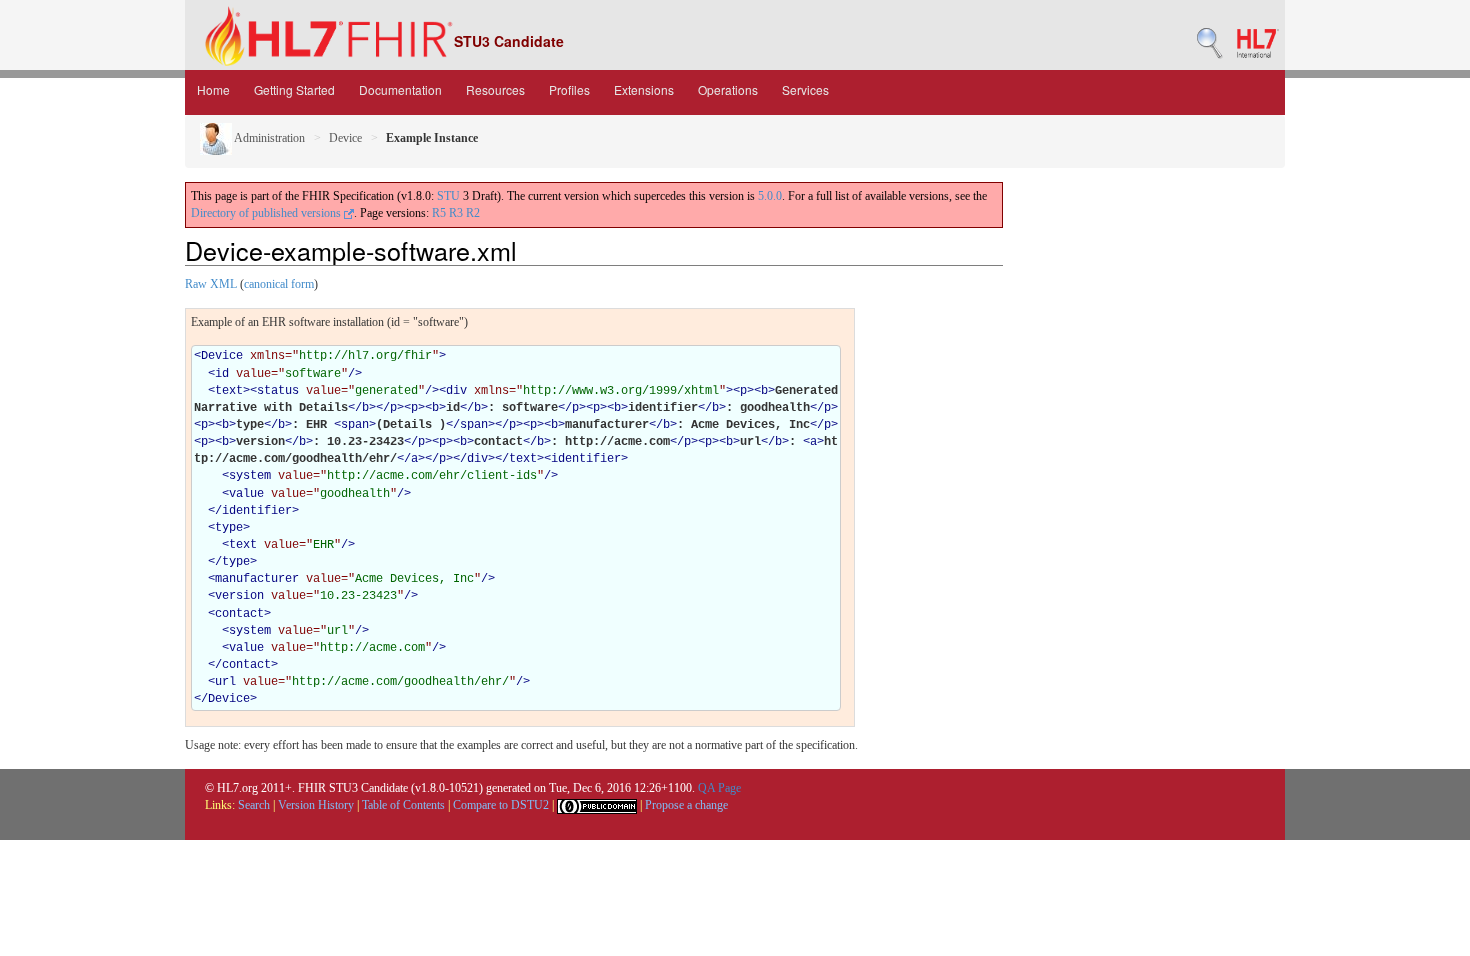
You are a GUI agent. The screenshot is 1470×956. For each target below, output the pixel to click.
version (239, 596)
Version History (316, 805)
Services (805, 89)
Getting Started (294, 89)
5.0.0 (770, 196)
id (222, 374)
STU (448, 196)
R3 (456, 213)
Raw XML (211, 284)
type (229, 528)
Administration (268, 138)
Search (254, 805)
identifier (586, 459)
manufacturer (257, 579)
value (246, 494)
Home (213, 89)
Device (345, 138)
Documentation (400, 89)
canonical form (279, 284)
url (225, 682)
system (250, 476)
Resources (495, 89)
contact (239, 614)
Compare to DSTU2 (501, 805)
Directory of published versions (267, 213)
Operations (728, 89)
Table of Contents (403, 805)
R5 (439, 213)
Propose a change (686, 805)
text (229, 391)
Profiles (569, 89)
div (456, 391)
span (355, 425)
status (278, 391)
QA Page (719, 788)
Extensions (644, 89)
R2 (473, 213)
